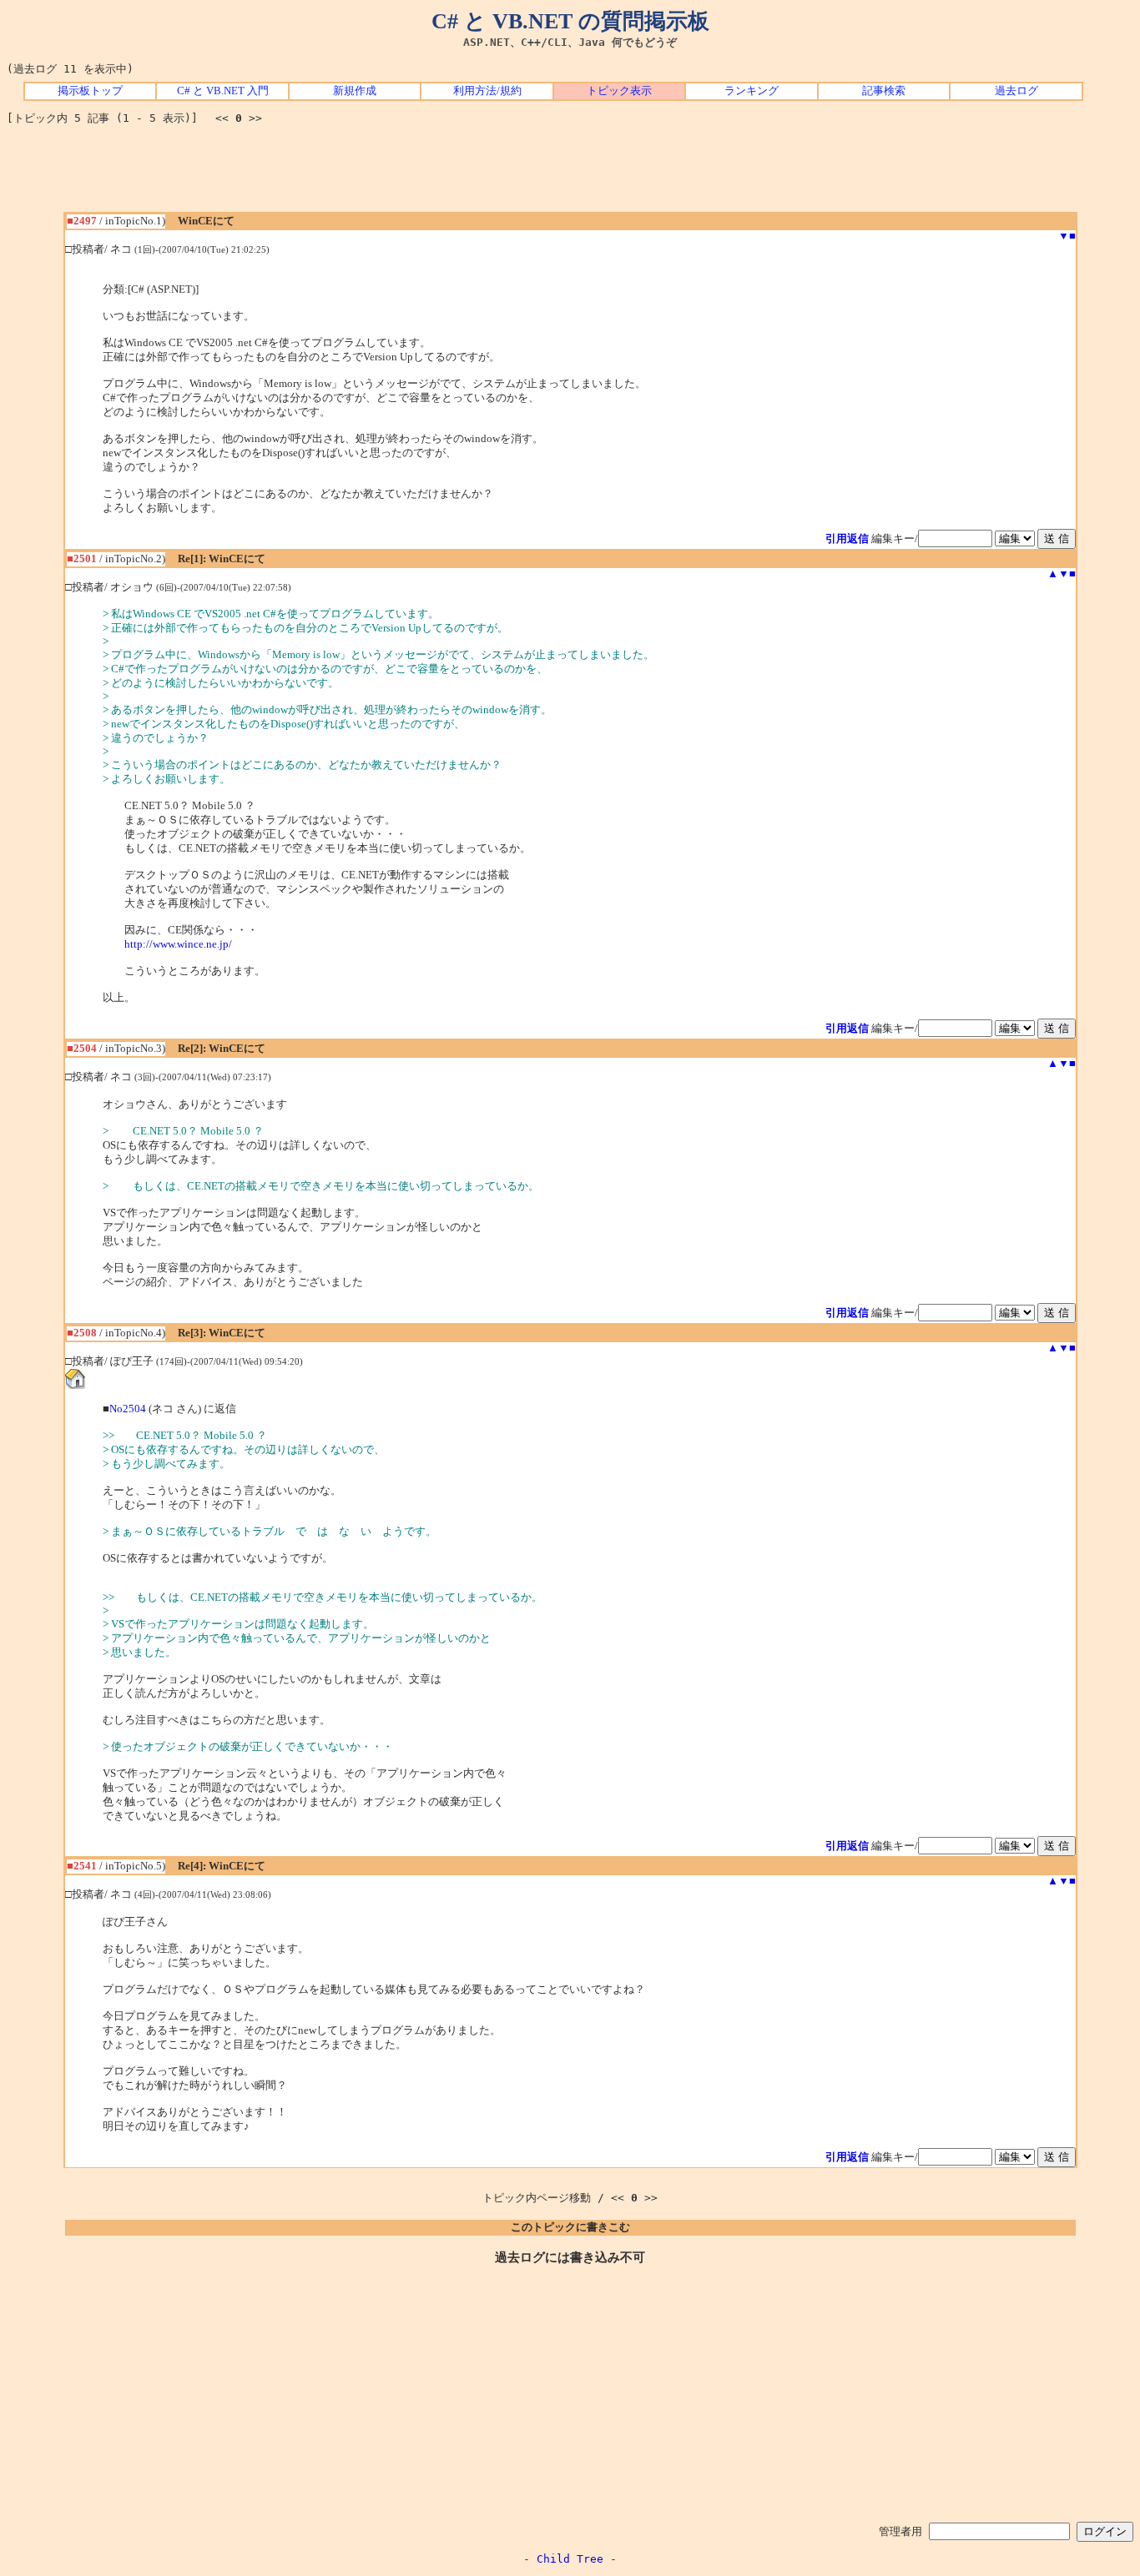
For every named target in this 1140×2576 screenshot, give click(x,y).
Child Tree (570, 2559)
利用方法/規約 (487, 91)
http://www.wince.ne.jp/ (178, 944)
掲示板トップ (90, 91)
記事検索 (884, 91)
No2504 (128, 1409)
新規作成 (355, 91)
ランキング (752, 91)
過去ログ (1016, 91)
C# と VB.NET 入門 (223, 91)
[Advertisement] (570, 174)
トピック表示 (619, 91)
